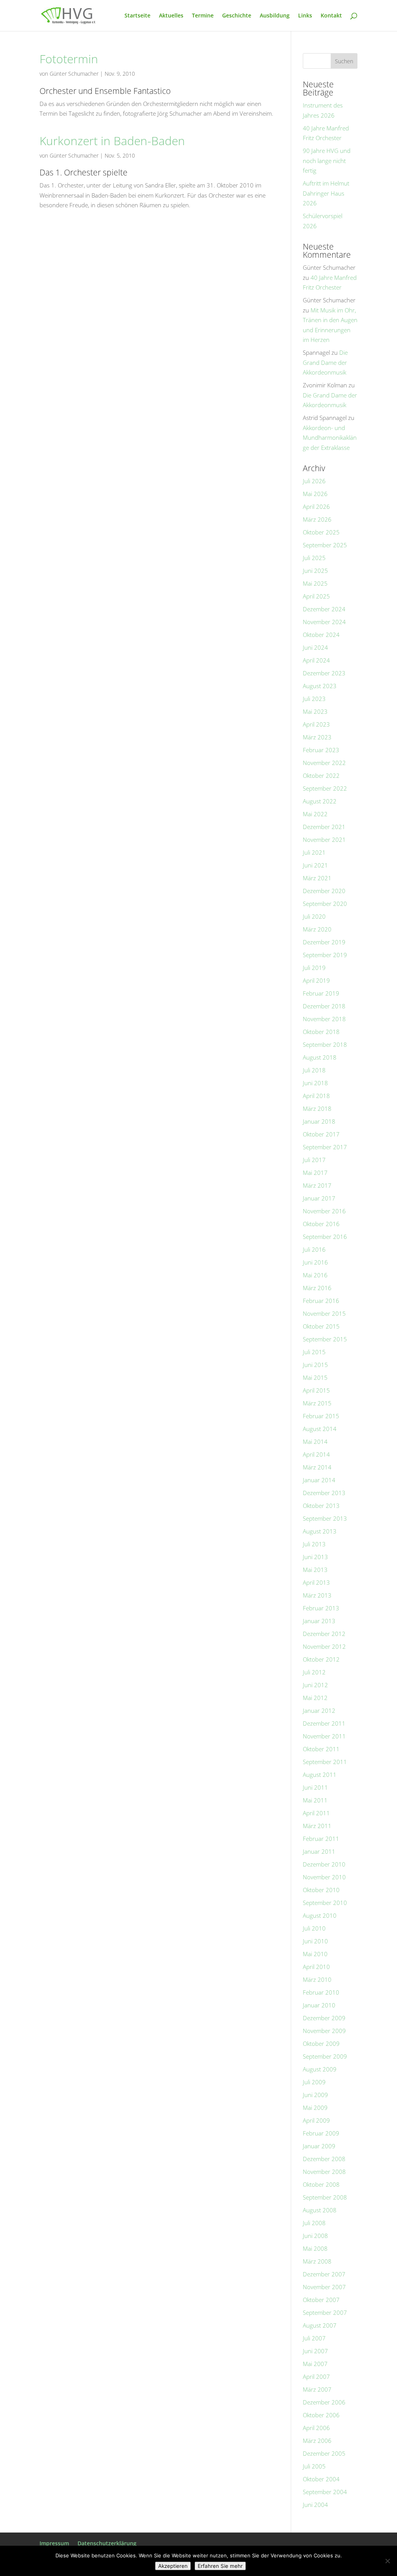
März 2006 (317, 2441)
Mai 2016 (315, 1275)
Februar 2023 (321, 750)
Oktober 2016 (321, 1224)
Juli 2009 (314, 2082)
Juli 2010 (314, 1928)
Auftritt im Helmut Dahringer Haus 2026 (326, 193)
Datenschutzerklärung (107, 2543)
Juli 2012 (314, 1672)
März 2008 (317, 2261)
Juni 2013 (315, 1557)
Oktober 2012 (321, 1659)
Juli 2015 (314, 1352)
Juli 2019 (314, 968)
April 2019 (316, 980)
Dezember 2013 (324, 1493)
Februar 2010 (321, 1992)
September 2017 (325, 1147)
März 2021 (317, 878)
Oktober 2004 (321, 2479)
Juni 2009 (315, 2095)
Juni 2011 (315, 1787)
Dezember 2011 (324, 1723)
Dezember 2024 (324, 609)
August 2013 (320, 1531)
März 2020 (317, 929)
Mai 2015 (315, 1377)
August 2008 (320, 2210)
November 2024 (324, 622)
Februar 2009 (321, 2133)
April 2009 (316, 2120)
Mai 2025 (315, 583)
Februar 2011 (321, 1839)
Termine (203, 16)
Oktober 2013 (321, 1506)
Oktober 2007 (321, 2300)
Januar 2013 (319, 1621)
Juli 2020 (314, 916)
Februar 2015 (321, 1416)
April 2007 (316, 2377)
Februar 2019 (321, 993)
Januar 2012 (319, 1710)
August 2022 (320, 801)
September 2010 (325, 1903)
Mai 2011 (315, 1800)
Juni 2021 (315, 865)
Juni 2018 (315, 1083)
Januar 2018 (319, 1121)
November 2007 (324, 2287)
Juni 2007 (315, 2351)
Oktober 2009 (321, 2043)
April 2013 (316, 1582)
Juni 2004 (315, 2505)
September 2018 (325, 1044)
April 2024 (316, 660)
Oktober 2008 (321, 2184)
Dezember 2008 (324, 2159)
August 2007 (320, 2325)
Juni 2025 (315, 571)
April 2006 (316, 2428)
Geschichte (237, 16)
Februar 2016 (321, 1301)
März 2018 (317, 1108)
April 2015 (316, 1390)
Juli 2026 (314, 481)
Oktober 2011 (321, 1749)
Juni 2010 (315, 1941)
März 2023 (317, 737)
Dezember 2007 (324, 2274)
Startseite (137, 16)
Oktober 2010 (321, 1890)
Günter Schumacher (74, 74)
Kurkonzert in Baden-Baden (112, 141)
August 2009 (320, 2069)
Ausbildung (275, 16)
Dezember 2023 (324, 673)
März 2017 (317, 1185)
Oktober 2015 (321, 1326)
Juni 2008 (315, 2236)
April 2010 (316, 1967)
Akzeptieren (173, 2566)
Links (305, 16)
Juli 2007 (314, 2338)
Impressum (54, 2543)
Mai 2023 (315, 711)
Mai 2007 (315, 2364)
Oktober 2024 (321, 635)
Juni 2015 (315, 1365)
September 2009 (325, 2056)
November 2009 (324, 2031)
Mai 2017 (315, 1173)
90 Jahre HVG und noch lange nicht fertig (327, 160)
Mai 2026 (315, 494)
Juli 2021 (314, 852)
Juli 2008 (314, 2223)
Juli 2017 (314, 1160)
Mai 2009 (315, 2108)
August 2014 (320, 1429)
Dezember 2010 (324, 1864)
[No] (387, 2561)
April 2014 (316, 1454)
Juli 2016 (314, 1249)
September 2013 (325, 1518)
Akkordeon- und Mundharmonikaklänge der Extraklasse (330, 438)
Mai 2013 (315, 1570)
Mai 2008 (315, 2248)
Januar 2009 (319, 2146)
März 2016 (317, 1288)
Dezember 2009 (324, 2018)
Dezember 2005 (324, 2453)
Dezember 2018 (324, 1006)
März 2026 (317, 519)
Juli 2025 (314, 558)
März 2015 (317, 1403)
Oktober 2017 (321, 1134)
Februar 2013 (321, 1608)
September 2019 (325, 955)
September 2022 (325, 788)
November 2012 (324, 1646)
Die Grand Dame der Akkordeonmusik (325, 362)
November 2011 (324, 1736)
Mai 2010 (315, 1954)
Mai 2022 (315, 814)
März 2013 (317, 1595)
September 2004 (325, 2492)
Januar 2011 (319, 1851)
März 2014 (317, 1467)
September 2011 (325, 1762)
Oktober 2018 (321, 1032)
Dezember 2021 (324, 827)
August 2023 (320, 686)
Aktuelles (171, 16)
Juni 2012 (315, 1685)
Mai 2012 (315, 1698)
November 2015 (324, 1313)
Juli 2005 (314, 2466)
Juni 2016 (315, 1262)
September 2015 (325, 1339)
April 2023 (316, 724)
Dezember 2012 (324, 1634)
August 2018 (320, 1057)
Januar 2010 (319, 2005)
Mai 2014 (315, 1442)
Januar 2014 (319, 1480)
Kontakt (331, 16)
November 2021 (324, 840)
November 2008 (324, 2172)
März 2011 (317, 1826)
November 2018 (324, 1019)
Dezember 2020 (324, 891)
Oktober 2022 (321, 775)
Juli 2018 (314, 1070)
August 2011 (320, 1775)
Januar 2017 (319, 1198)
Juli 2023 (314, 699)
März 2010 (317, 1979)
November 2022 (324, 763)
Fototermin (69, 59)
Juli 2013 (314, 1544)
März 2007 (317, 2389)
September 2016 (325, 1237)
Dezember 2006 (324, 2402)
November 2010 (324, 1877)
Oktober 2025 (321, 532)
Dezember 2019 (324, 942)
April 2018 (316, 1096)
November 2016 (324, 1211)
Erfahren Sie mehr (220, 2566)
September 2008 (325, 2197)
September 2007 (325, 2312)
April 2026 (316, 507)
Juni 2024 (315, 647)
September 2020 (325, 904)
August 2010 (320, 1915)
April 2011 (316, 1813)
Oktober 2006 (321, 2415)
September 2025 (325, 545)
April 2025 (316, 596)
